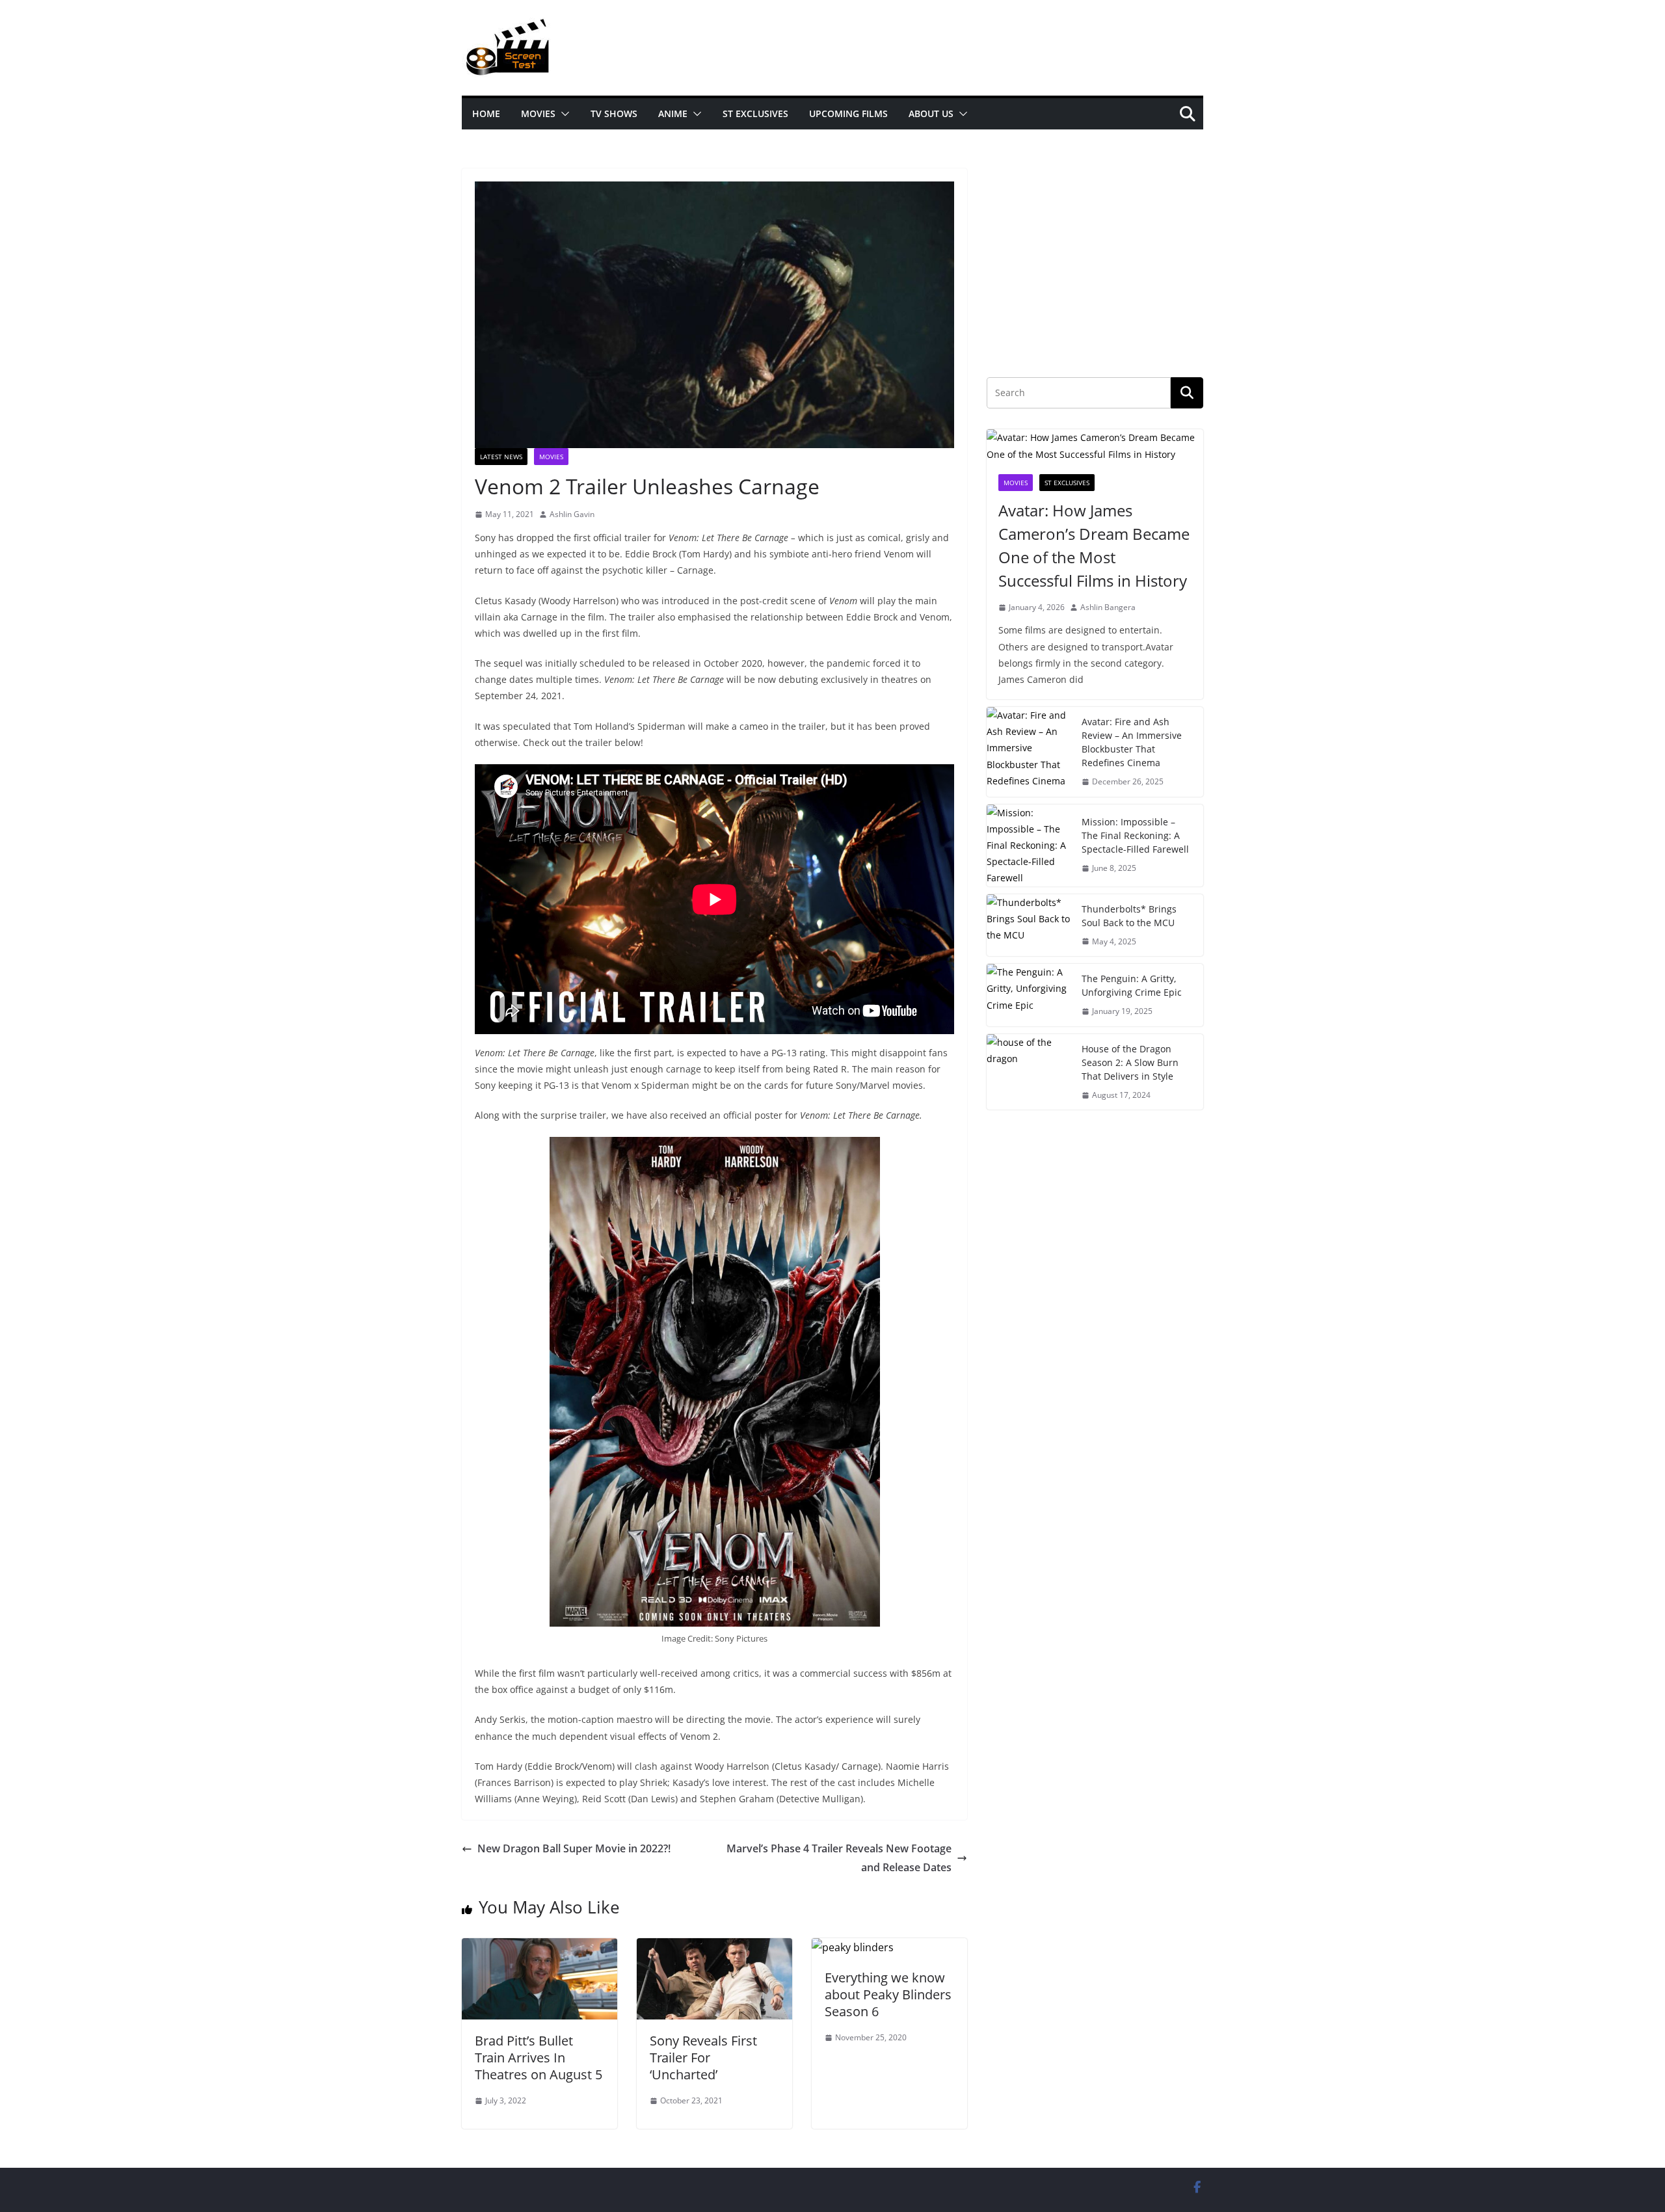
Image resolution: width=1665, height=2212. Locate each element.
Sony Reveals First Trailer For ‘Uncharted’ (703, 2058)
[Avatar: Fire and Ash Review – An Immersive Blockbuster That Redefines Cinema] (1029, 752)
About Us (931, 113)
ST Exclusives (755, 113)
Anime (673, 113)
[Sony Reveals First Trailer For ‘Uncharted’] (714, 1947)
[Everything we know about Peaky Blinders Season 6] (853, 1947)
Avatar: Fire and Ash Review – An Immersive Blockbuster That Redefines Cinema (1132, 742)
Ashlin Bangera (1108, 607)
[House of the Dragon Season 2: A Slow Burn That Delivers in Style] (1029, 1072)
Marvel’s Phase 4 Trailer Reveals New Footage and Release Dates (839, 1858)
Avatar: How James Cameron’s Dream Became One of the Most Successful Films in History (1094, 545)
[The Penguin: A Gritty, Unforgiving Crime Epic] (1029, 995)
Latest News (501, 457)
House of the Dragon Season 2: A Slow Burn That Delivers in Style (1130, 1062)
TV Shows (614, 113)
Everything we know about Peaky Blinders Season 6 (888, 1994)
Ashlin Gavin (572, 514)
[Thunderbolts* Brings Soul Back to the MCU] (1029, 926)
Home (486, 113)
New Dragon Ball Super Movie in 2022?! (574, 1848)
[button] (563, 114)
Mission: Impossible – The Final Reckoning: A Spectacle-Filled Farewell (1135, 835)
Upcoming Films (848, 113)
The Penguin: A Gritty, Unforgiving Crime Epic (1132, 985)
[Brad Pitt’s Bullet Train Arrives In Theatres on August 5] (539, 1947)
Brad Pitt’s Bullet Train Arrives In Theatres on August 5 (539, 2058)
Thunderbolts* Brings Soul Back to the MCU (1129, 916)
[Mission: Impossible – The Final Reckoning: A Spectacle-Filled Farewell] (1029, 846)
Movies (538, 113)
